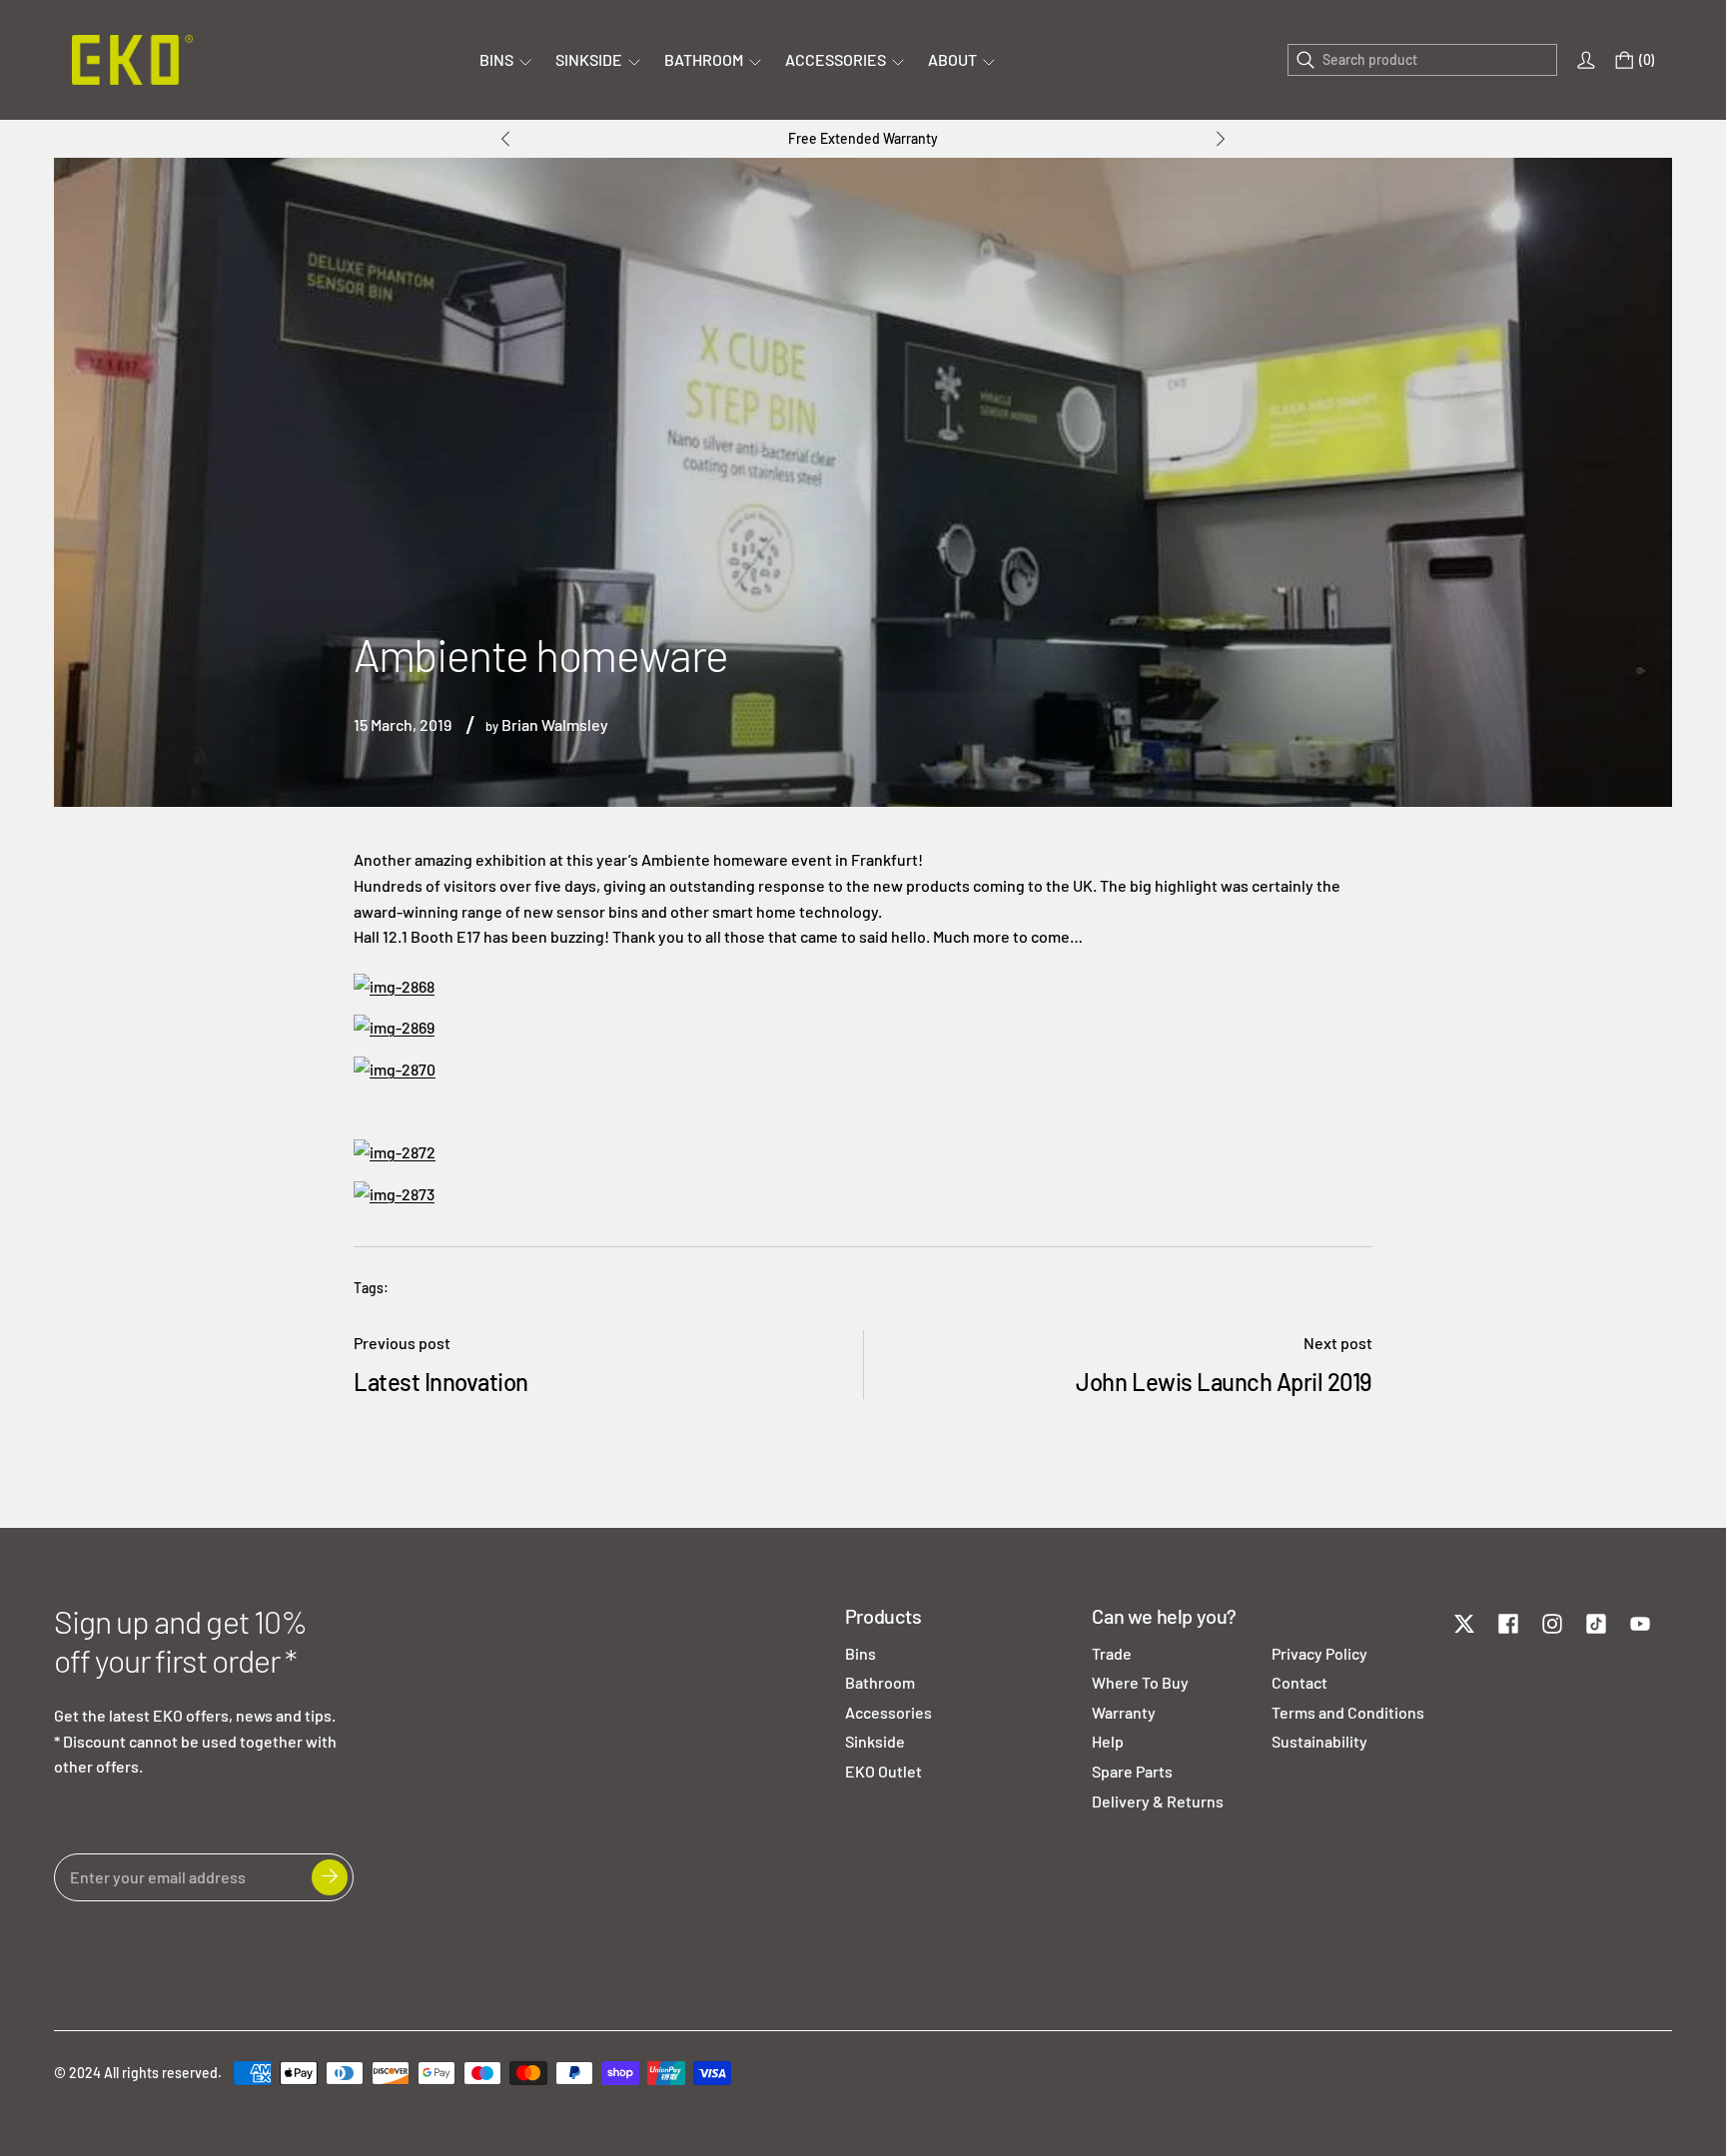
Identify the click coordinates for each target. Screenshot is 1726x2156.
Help (1108, 1741)
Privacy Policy (1319, 1653)
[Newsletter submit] (330, 1877)
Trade (1112, 1653)
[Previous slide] (505, 139)
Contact (1299, 1682)
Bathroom (880, 1682)
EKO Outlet (883, 1771)
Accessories (888, 1712)
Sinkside (875, 1741)
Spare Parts (1132, 1771)
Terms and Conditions (1348, 1712)
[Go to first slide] (1221, 139)
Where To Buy (1140, 1682)
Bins (861, 1653)
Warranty (1124, 1712)
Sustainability (1319, 1741)
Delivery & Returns (1158, 1801)
